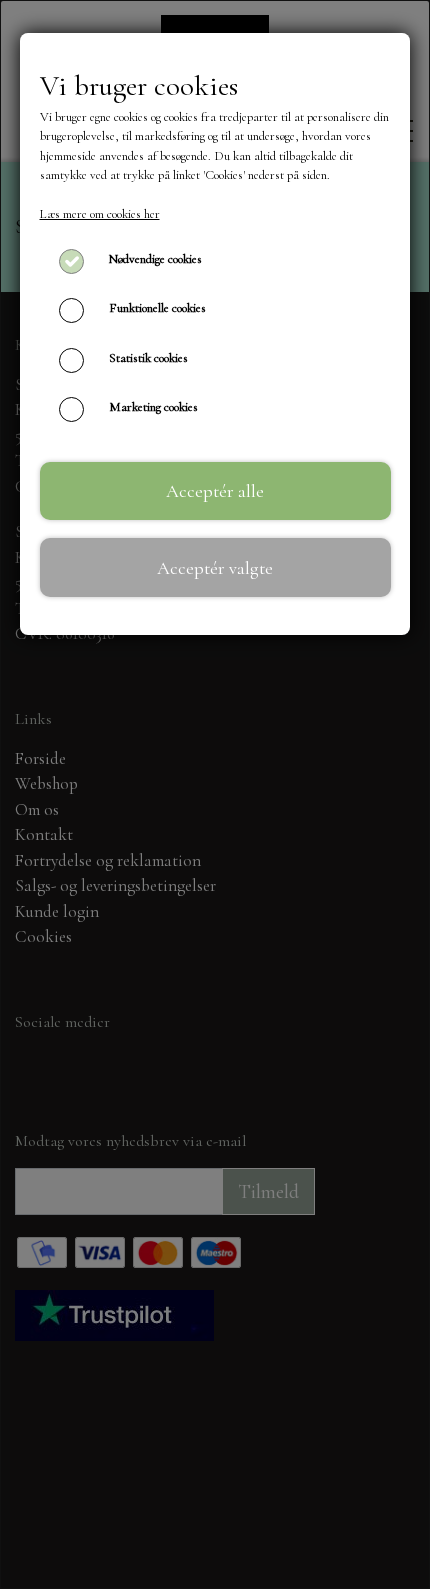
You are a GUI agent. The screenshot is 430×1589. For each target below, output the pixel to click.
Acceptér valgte (215, 568)
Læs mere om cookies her (100, 214)
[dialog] (215, 794)
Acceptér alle (215, 491)
